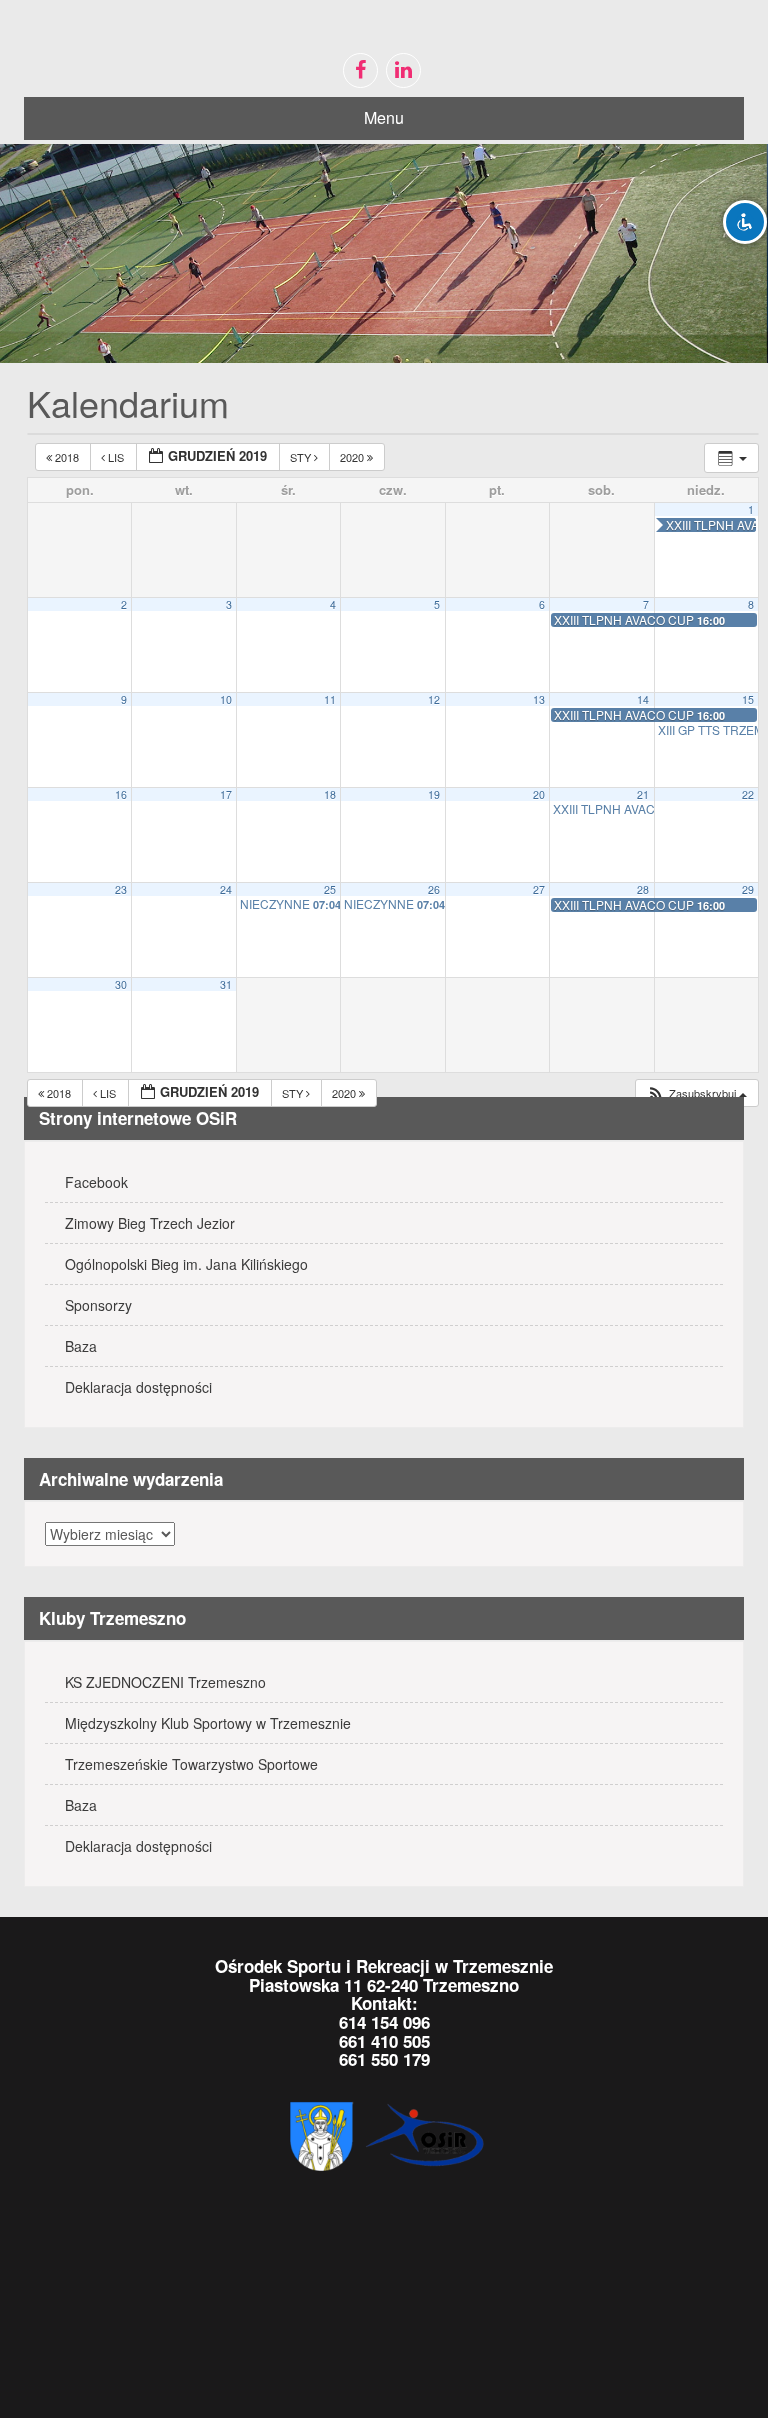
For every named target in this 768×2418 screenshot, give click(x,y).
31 (226, 984)
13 (539, 699)
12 (434, 699)
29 (748, 889)
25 (330, 889)
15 (748, 699)
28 (643, 889)
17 (226, 794)
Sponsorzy (98, 1305)
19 (434, 794)
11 (330, 699)
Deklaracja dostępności (138, 1387)
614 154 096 (384, 2022)
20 (539, 794)
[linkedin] (403, 70)
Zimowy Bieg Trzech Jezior (150, 1223)
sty (302, 457)
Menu (384, 117)
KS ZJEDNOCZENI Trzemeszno (165, 1682)
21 (643, 794)
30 (121, 984)
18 (330, 794)
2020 (353, 457)
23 (121, 889)
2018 (67, 457)
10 (226, 699)
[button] (696, 1093)
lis (116, 457)
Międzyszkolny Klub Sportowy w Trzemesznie (208, 1723)
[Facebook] (360, 70)
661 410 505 (384, 2041)
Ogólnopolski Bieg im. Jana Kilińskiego (186, 1264)
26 (434, 889)
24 (226, 889)
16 (121, 794)
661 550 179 (384, 2059)
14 (643, 699)
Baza (81, 1346)
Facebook (96, 1182)
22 (748, 794)
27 (539, 889)
